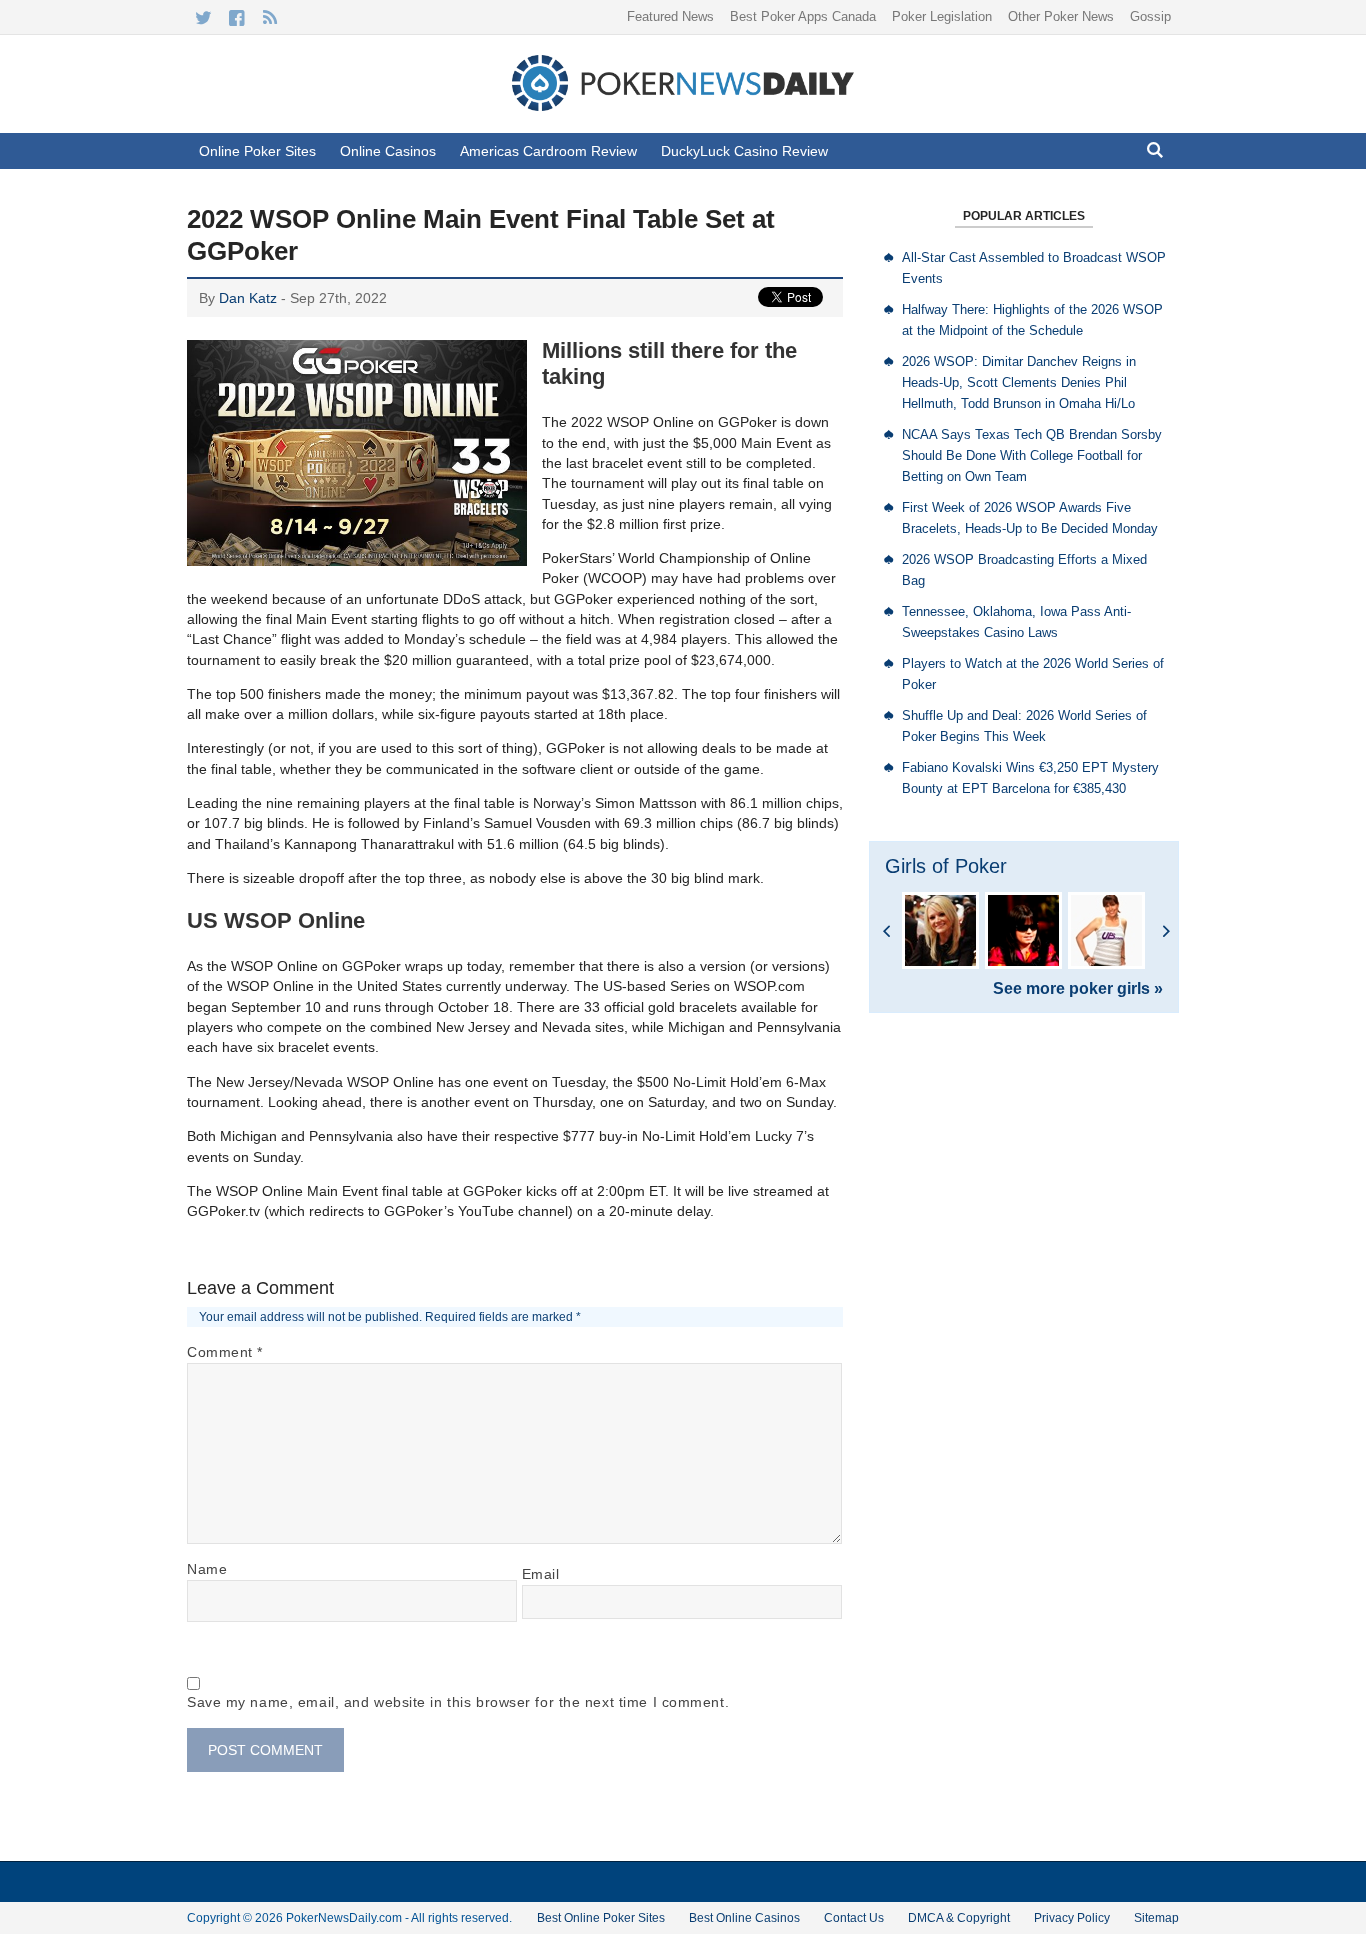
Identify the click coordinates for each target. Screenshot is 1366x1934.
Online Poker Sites (257, 151)
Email (541, 1574)
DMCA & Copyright (959, 1918)
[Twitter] (203, 18)
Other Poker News (1061, 16)
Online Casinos (388, 151)
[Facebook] (236, 18)
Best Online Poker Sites (601, 1918)
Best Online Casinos (744, 1918)
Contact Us (854, 1918)
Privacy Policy (1072, 1918)
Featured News (670, 16)
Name (207, 1569)
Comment (225, 1352)
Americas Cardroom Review (548, 151)
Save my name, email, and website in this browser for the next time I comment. (458, 1702)
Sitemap (1156, 1918)
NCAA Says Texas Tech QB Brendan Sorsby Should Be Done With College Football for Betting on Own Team (1032, 455)
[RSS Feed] (269, 18)
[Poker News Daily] (683, 107)
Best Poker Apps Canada (803, 16)
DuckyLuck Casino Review (744, 151)
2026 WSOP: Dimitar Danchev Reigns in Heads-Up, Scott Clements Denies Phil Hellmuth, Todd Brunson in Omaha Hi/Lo (1019, 382)
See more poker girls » (1078, 989)
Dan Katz (248, 298)
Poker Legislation (942, 16)
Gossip (1150, 16)
